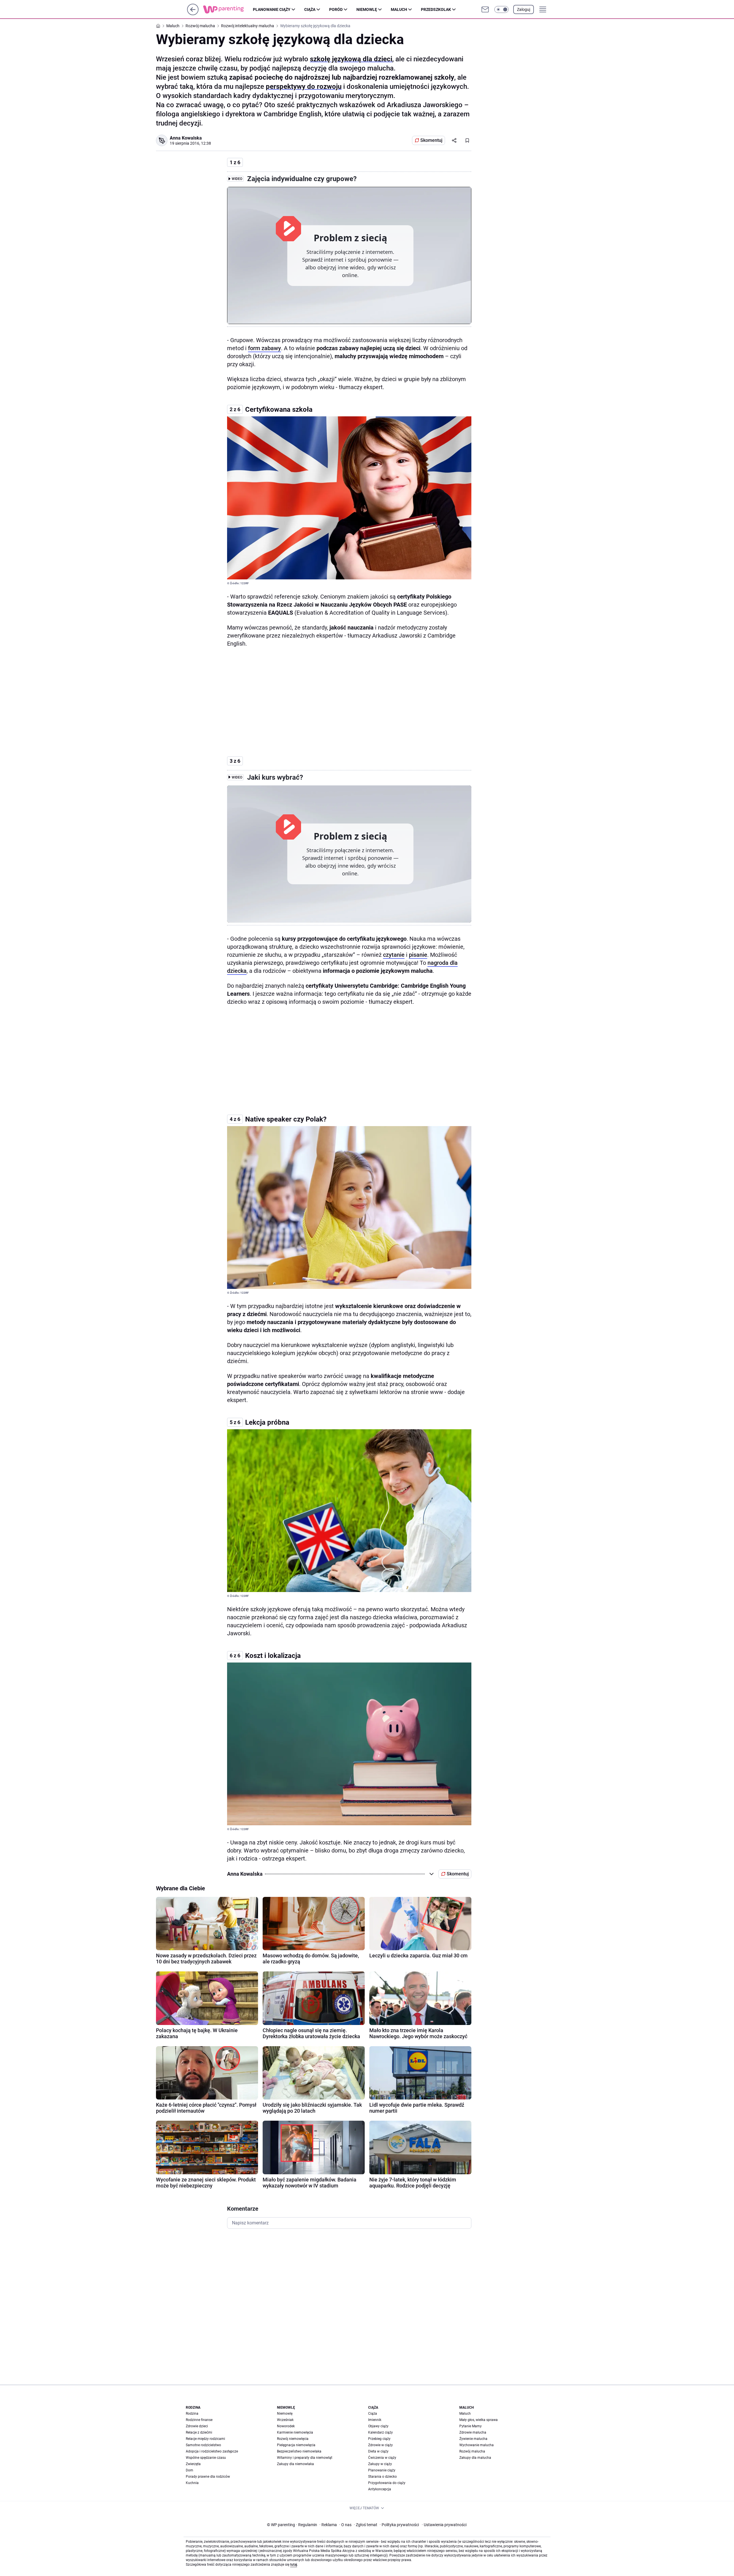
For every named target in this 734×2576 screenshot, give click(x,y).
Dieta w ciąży (378, 2451)
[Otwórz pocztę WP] (485, 9)
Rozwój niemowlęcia (293, 2439)
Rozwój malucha (472, 2451)
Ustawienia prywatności (444, 2525)
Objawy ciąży (378, 2426)
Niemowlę (367, 9)
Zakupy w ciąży (380, 2464)
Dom (190, 2470)
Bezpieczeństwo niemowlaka (299, 2451)
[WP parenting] (228, 9)
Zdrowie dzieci (197, 2426)
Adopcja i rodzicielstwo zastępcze (212, 2451)
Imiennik (375, 2420)
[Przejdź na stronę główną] (193, 14)
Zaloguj (524, 9)
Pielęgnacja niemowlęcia (296, 2445)
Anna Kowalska (186, 138)
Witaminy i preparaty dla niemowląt (305, 2458)
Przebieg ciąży (379, 2439)
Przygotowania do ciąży (387, 2483)
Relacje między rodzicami (205, 2439)
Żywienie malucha (473, 2439)
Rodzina (192, 2414)
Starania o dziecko (382, 2477)
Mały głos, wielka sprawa (479, 2420)
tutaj (294, 2565)
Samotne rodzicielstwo (203, 2445)
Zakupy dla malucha (475, 2458)
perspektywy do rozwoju (304, 87)
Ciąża (310, 9)
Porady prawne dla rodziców (208, 2477)
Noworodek (286, 2426)
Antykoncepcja (380, 2489)
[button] (501, 9)
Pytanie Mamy (471, 2426)
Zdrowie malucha (473, 2432)
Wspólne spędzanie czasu (206, 2458)
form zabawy (264, 348)
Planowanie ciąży (272, 9)
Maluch (399, 9)
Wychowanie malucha (477, 2445)
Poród (336, 9)
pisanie (418, 955)
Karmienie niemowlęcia (295, 2432)
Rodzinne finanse (199, 2420)
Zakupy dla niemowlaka (295, 2464)
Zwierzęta (193, 2464)
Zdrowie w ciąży (380, 2445)
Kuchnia (192, 2483)
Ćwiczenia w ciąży (382, 2458)
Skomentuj (431, 140)
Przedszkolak (436, 9)
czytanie (394, 955)
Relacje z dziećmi (199, 2432)
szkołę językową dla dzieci (351, 59)
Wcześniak (285, 2420)
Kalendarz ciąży (380, 2432)
